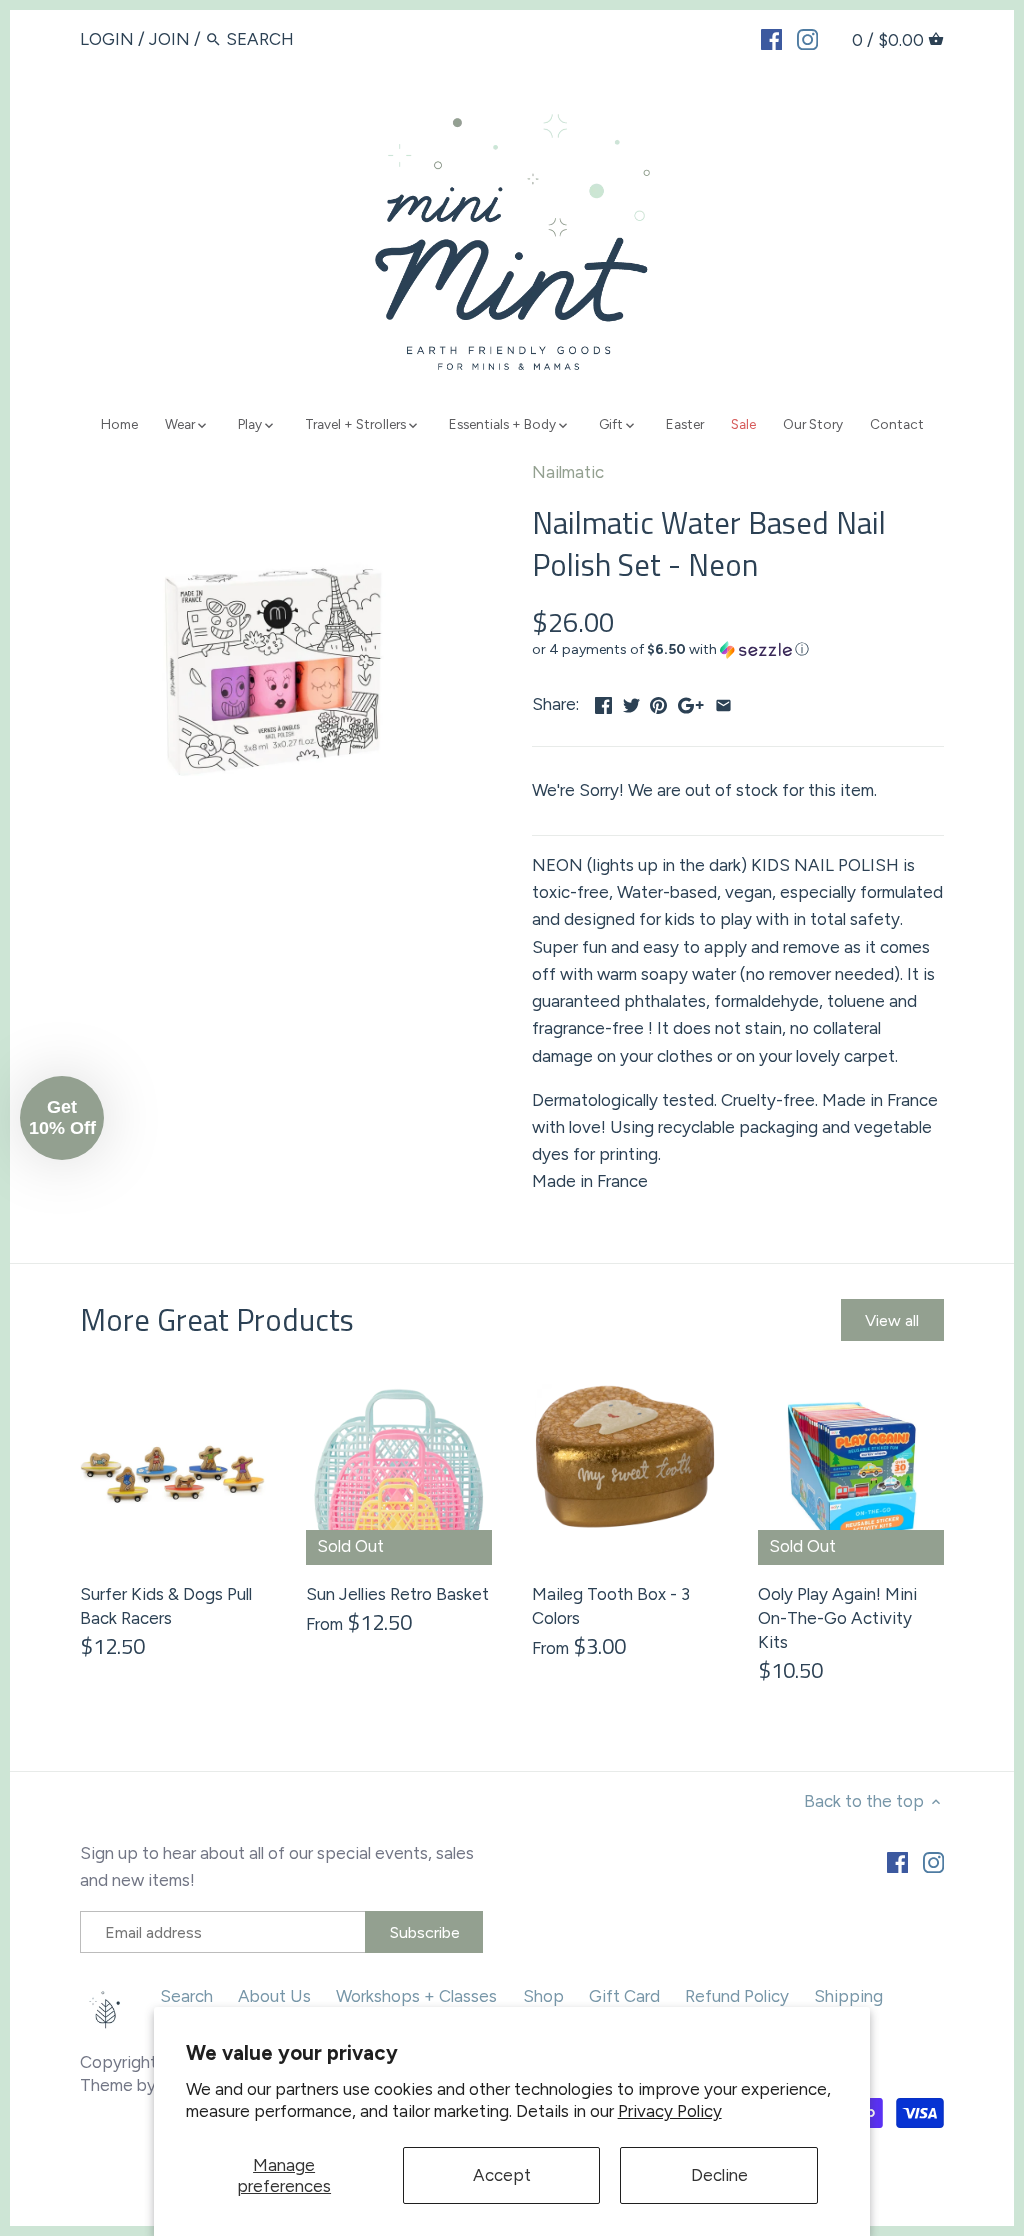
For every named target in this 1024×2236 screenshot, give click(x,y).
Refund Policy (737, 1996)
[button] (738, 650)
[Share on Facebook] (603, 702)
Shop (543, 1996)
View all (892, 1320)
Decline (719, 2175)
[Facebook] (771, 38)
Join (169, 39)
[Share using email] (723, 702)
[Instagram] (807, 38)
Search (186, 1996)
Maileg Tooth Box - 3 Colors (611, 1606)
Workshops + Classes (416, 1996)
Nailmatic (568, 472)
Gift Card (624, 1996)
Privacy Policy (670, 2111)
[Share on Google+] (691, 702)
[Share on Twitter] (631, 702)
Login (107, 39)
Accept (502, 2175)
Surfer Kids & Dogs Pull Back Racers (166, 1606)
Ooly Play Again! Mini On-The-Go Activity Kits (837, 1618)
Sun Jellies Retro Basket (397, 1594)
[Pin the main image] (658, 702)
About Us (274, 1996)
